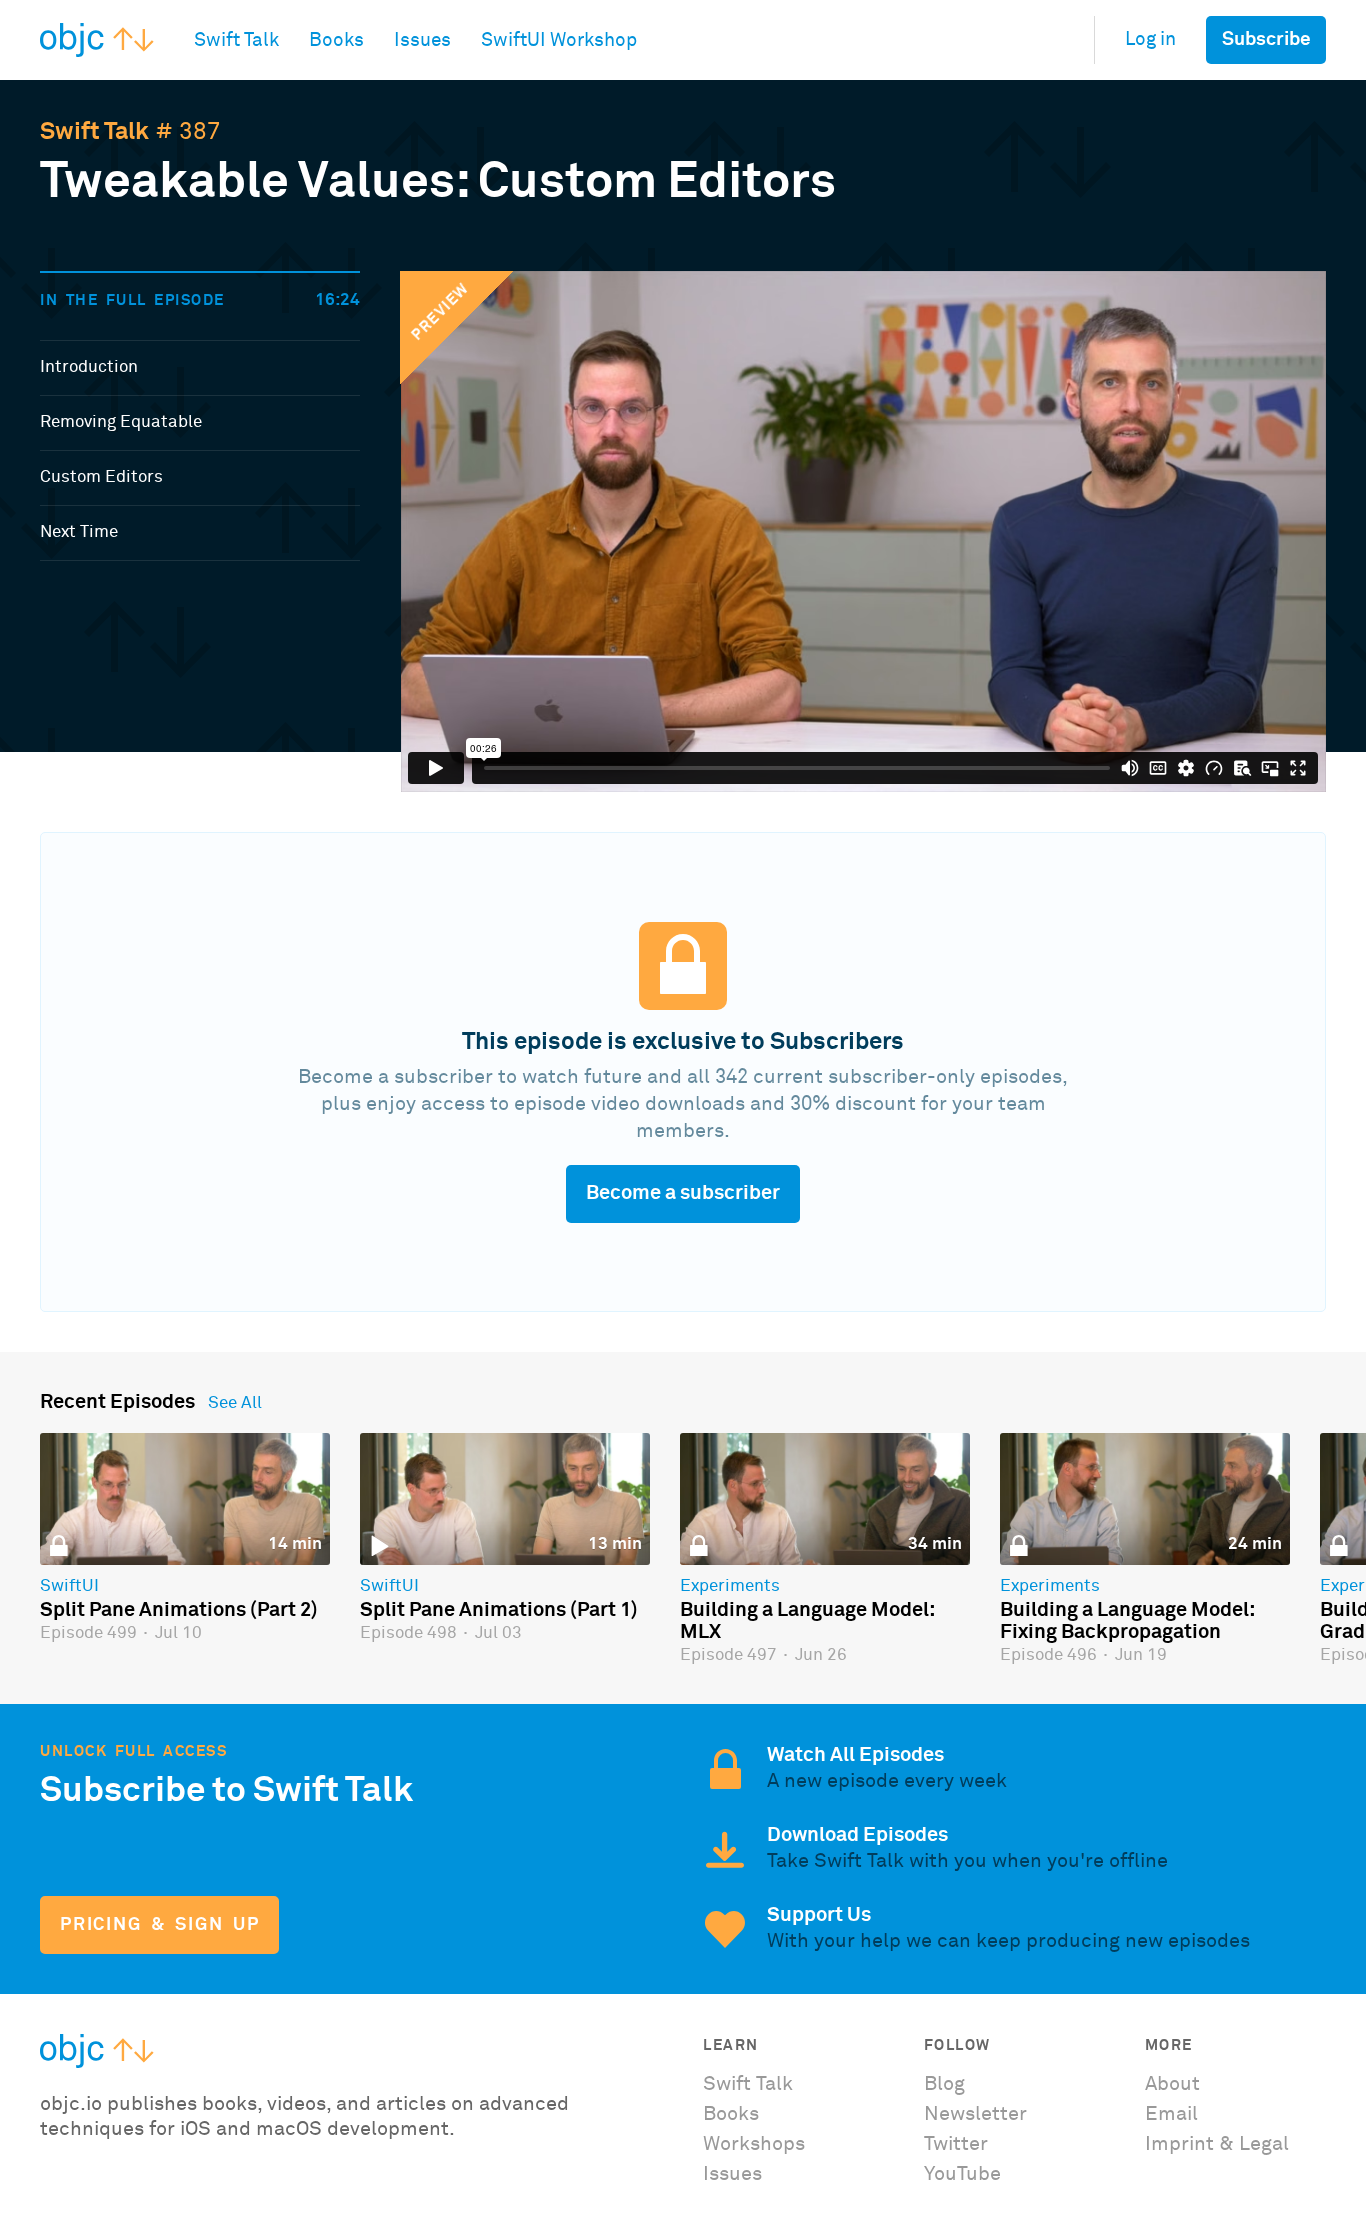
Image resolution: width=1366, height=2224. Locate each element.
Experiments (730, 1587)
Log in (1150, 39)
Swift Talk (94, 132)
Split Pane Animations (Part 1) (499, 1610)
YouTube (962, 2174)
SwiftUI (69, 1587)
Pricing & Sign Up (159, 1925)
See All (235, 1404)
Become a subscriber (683, 1193)
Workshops (754, 2144)
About (1172, 2084)
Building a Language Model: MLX (807, 1621)
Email (1171, 2114)
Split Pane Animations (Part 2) (179, 1610)
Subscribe (1266, 39)
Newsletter (975, 2114)
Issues (732, 2174)
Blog (944, 2084)
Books (731, 2114)
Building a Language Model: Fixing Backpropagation (1127, 1621)
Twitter (956, 2144)
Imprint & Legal (1217, 2144)
